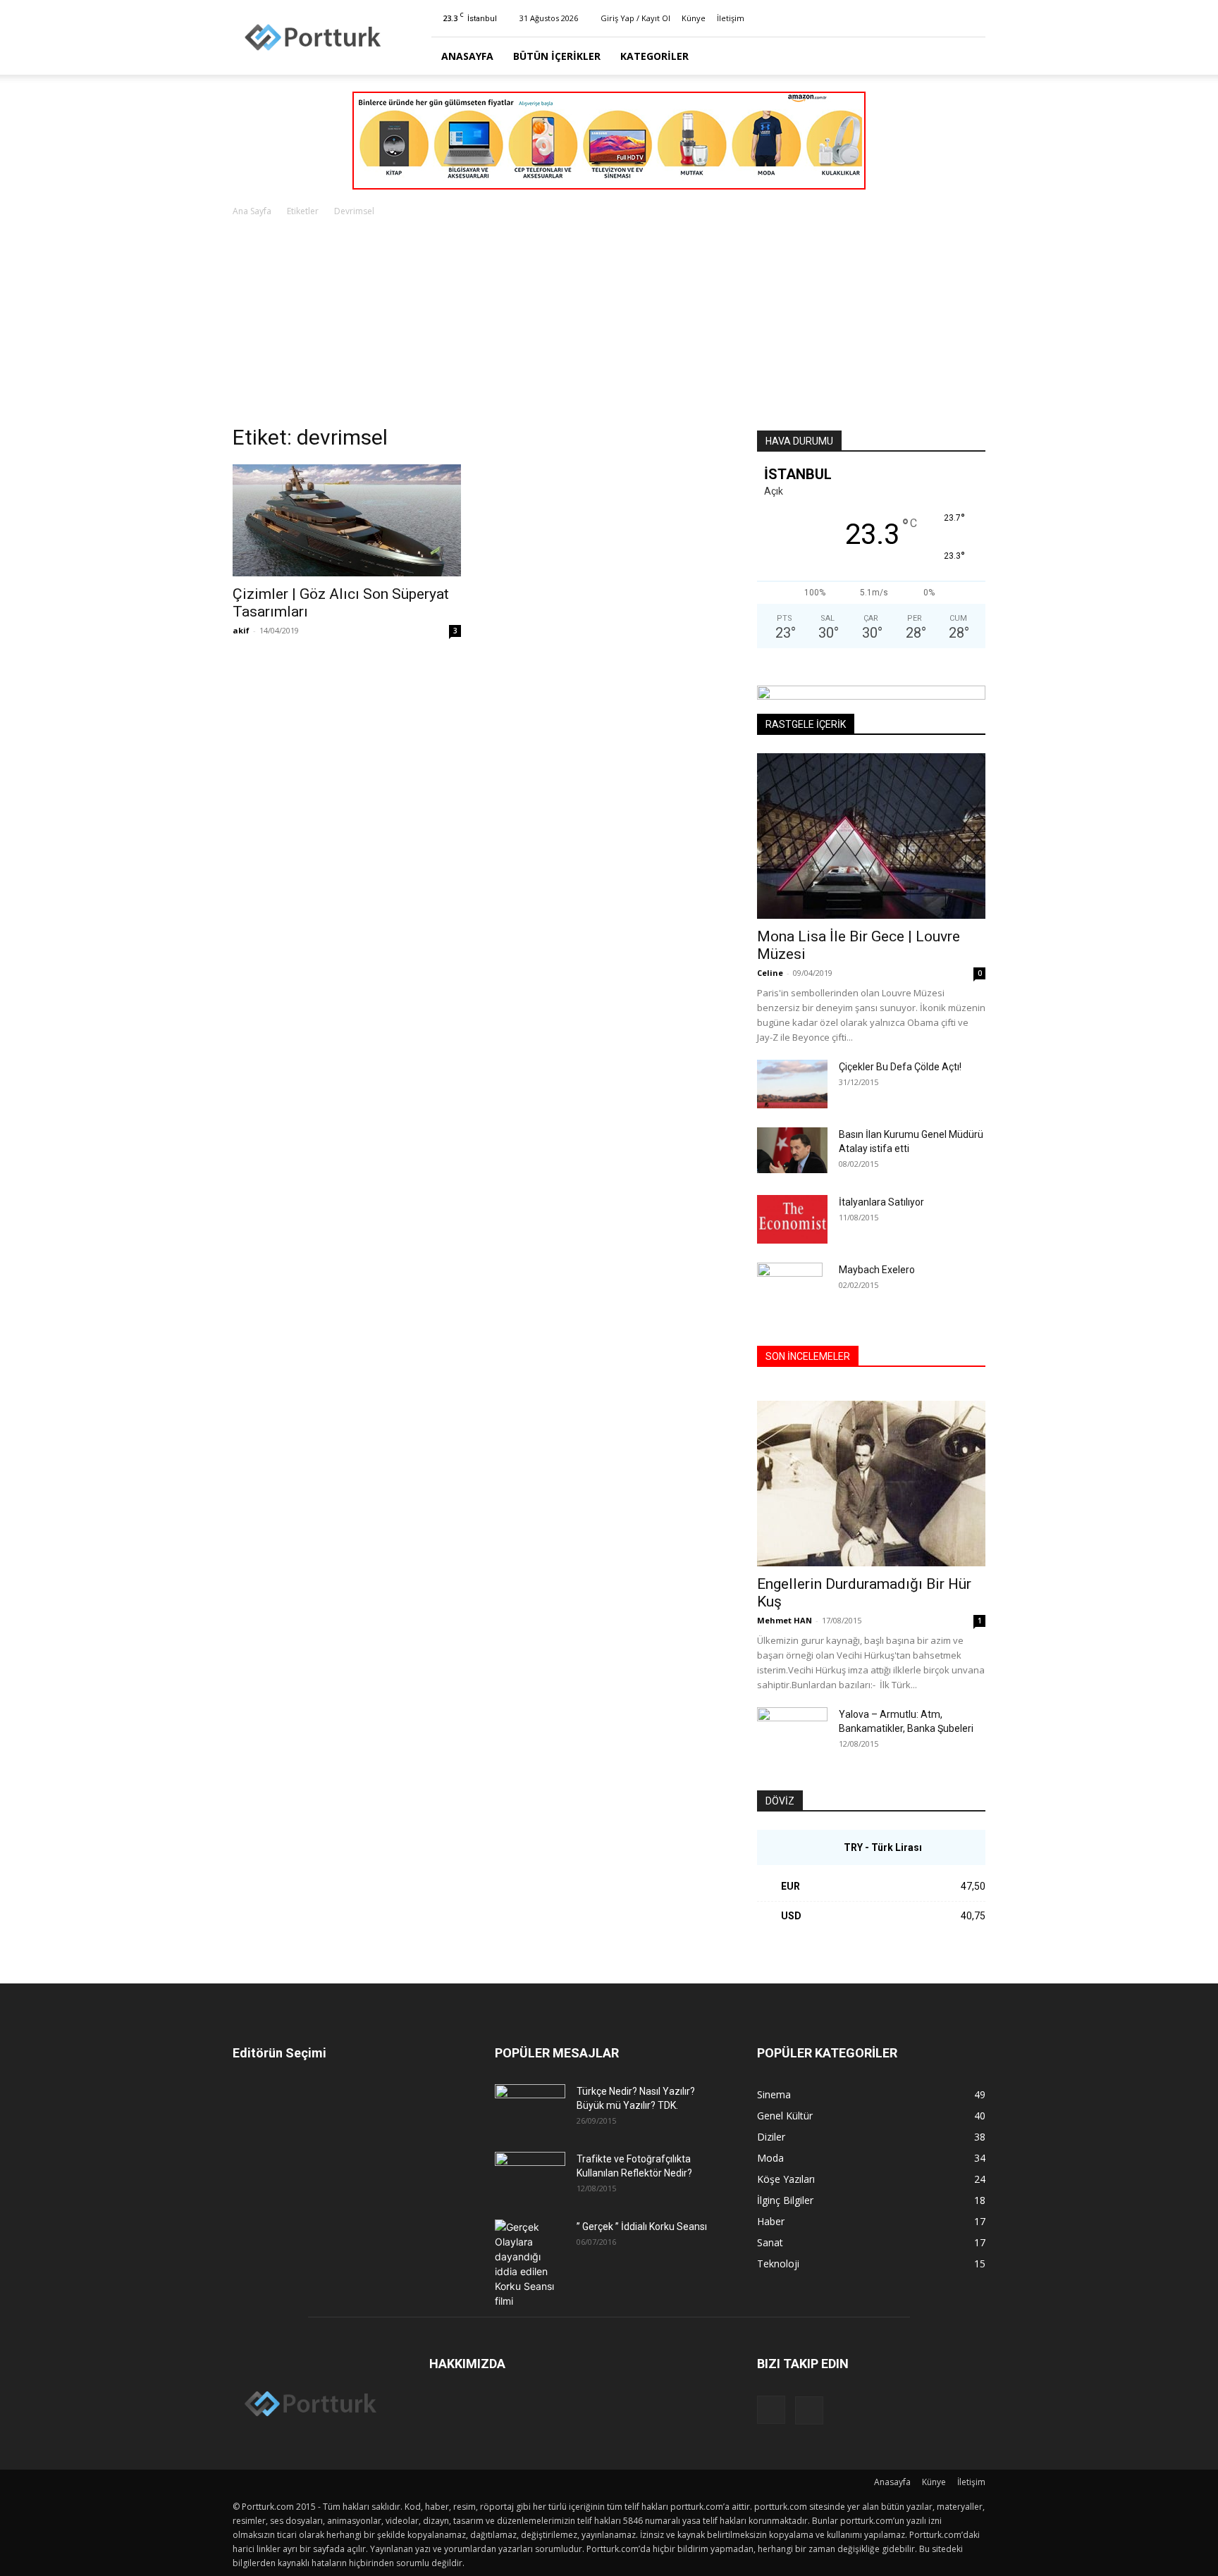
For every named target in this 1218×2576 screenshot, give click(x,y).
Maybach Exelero (877, 1270)
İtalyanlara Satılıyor (881, 1202)
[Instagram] (952, 18)
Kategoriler (654, 56)
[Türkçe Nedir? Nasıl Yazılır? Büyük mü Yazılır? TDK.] (530, 2109)
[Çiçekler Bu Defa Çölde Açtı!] (792, 1084)
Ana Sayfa (252, 211)
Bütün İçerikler (557, 56)
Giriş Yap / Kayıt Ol (635, 18)
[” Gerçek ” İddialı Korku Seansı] (530, 2264)
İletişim (731, 18)
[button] (968, 57)
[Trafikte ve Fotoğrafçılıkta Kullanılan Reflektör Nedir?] (530, 2176)
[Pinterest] (975, 18)
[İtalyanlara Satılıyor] (792, 1219)
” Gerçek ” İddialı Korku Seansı (642, 2227)
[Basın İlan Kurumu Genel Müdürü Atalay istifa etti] (792, 1150)
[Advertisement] (609, 325)
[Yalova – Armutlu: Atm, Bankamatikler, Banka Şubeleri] (792, 1732)
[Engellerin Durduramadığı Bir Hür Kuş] (871, 1484)
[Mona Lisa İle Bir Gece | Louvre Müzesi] (871, 836)
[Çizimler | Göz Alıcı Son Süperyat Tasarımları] (347, 520)
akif (241, 630)
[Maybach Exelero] (790, 1287)
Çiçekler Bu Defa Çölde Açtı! (900, 1067)
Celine (770, 973)
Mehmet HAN (785, 1620)
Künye (694, 18)
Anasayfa (467, 56)
